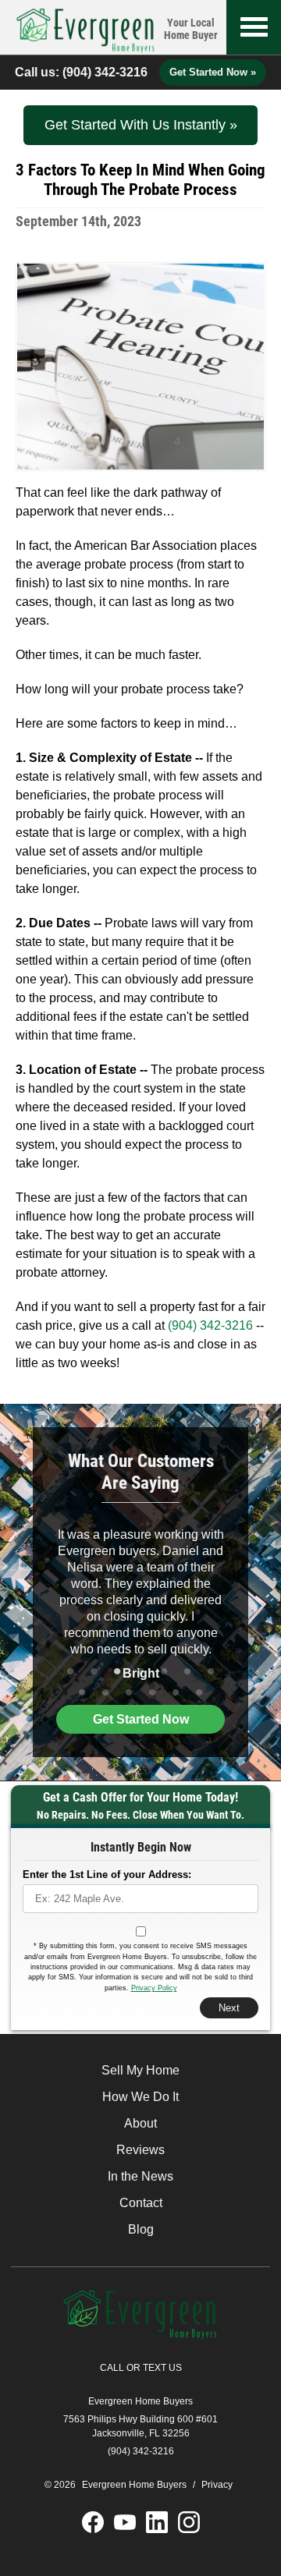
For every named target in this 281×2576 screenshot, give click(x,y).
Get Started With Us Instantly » (141, 125)
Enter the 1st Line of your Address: (107, 1874)
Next (229, 2008)
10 (129, 1693)
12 (176, 1693)
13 (199, 1693)
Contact (141, 2203)
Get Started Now (141, 1719)
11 (152, 1693)
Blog (141, 2229)
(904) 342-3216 (105, 72)
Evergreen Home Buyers (140, 2401)
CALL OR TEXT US (141, 2368)
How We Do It (140, 2097)
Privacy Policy (154, 1988)
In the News (140, 2176)
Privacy (217, 2485)
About (140, 2123)
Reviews (140, 2150)
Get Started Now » (213, 72)
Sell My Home (140, 2070)
